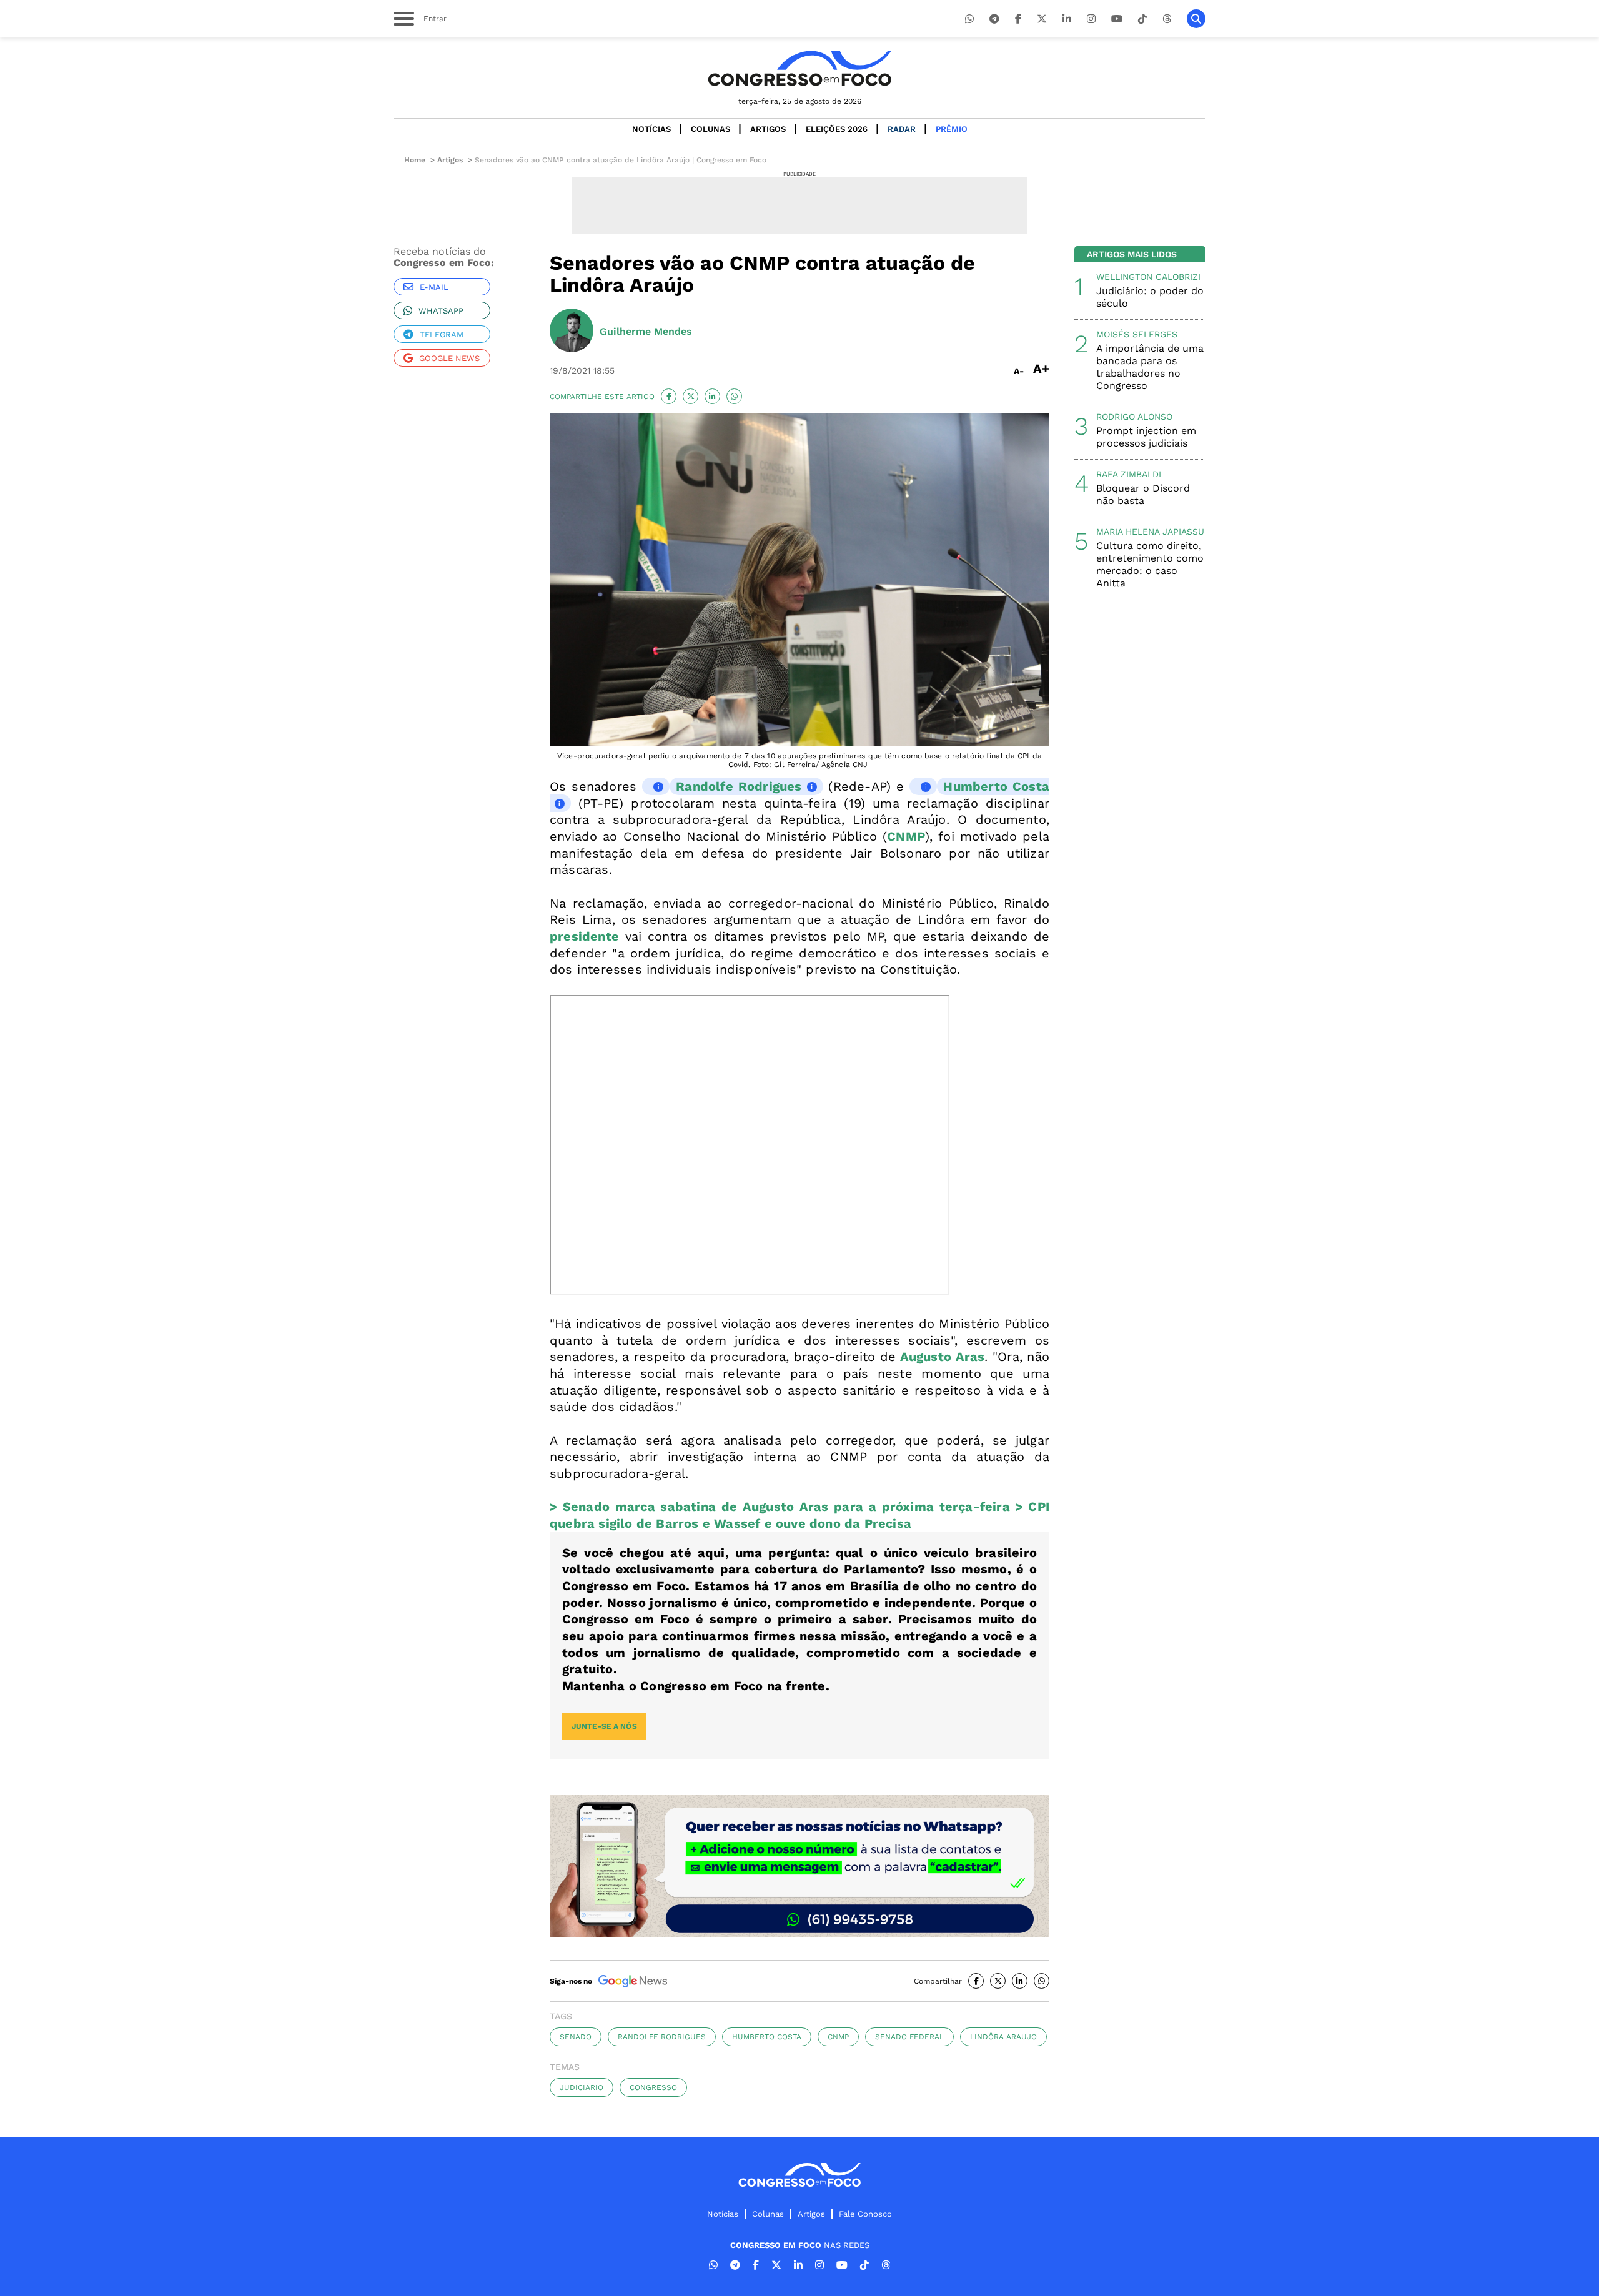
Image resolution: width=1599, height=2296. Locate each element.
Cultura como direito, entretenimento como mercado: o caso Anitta (1150, 564)
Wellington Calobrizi (1148, 277)
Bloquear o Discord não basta (1143, 494)
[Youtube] (1117, 19)
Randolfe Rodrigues (739, 786)
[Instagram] (1091, 19)
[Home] (799, 68)
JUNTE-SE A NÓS (604, 1726)
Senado (576, 2037)
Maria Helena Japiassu (1150, 532)
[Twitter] (1042, 19)
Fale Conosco (865, 2214)
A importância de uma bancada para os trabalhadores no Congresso (1150, 367)
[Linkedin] (1067, 19)
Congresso (653, 2087)
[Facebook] (1018, 19)
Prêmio (952, 129)
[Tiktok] (1142, 19)
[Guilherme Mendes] (572, 332)
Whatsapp (441, 311)
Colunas (710, 129)
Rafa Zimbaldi (1129, 474)
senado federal (909, 2037)
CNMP (838, 2037)
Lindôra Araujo (1003, 2037)
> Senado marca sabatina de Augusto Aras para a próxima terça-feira (780, 1507)
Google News (449, 358)
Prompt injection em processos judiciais (1146, 437)
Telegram (442, 334)
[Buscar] (1196, 19)
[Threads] (1167, 19)
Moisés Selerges (1137, 334)
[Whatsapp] (969, 19)
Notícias (651, 129)
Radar (902, 129)
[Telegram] (994, 19)
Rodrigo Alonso (1134, 417)
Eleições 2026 (837, 129)
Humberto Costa (767, 2037)
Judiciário (582, 2087)
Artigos (768, 129)
